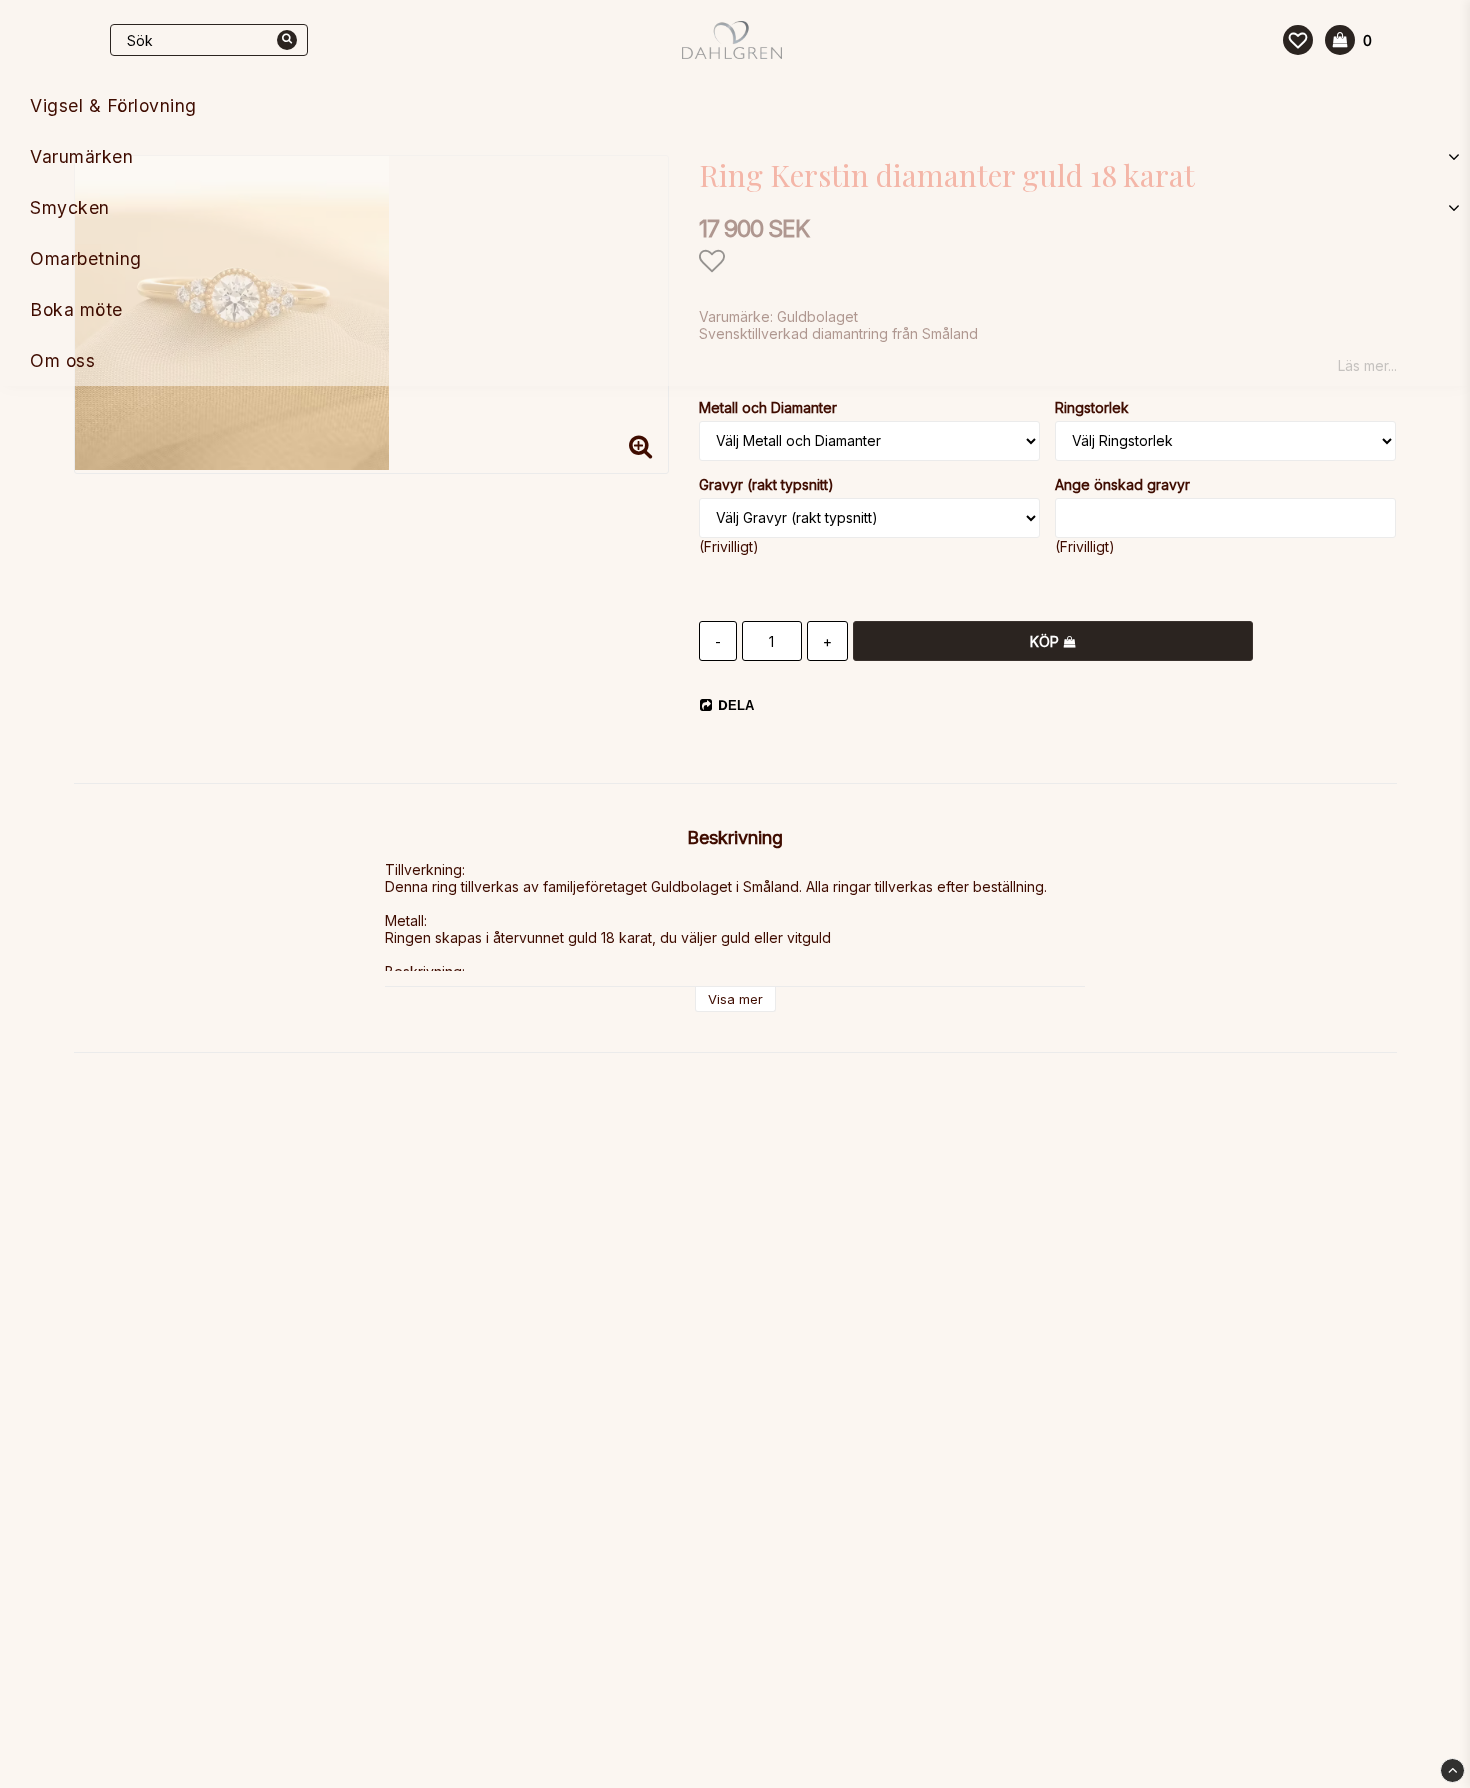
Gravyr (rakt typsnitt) (766, 484)
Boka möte (76, 309)
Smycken (70, 207)
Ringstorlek (1092, 407)
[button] (1298, 40)
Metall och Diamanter (768, 407)
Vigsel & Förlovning (113, 105)
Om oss (62, 360)
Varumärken (81, 156)
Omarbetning (86, 258)
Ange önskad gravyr (1122, 484)
